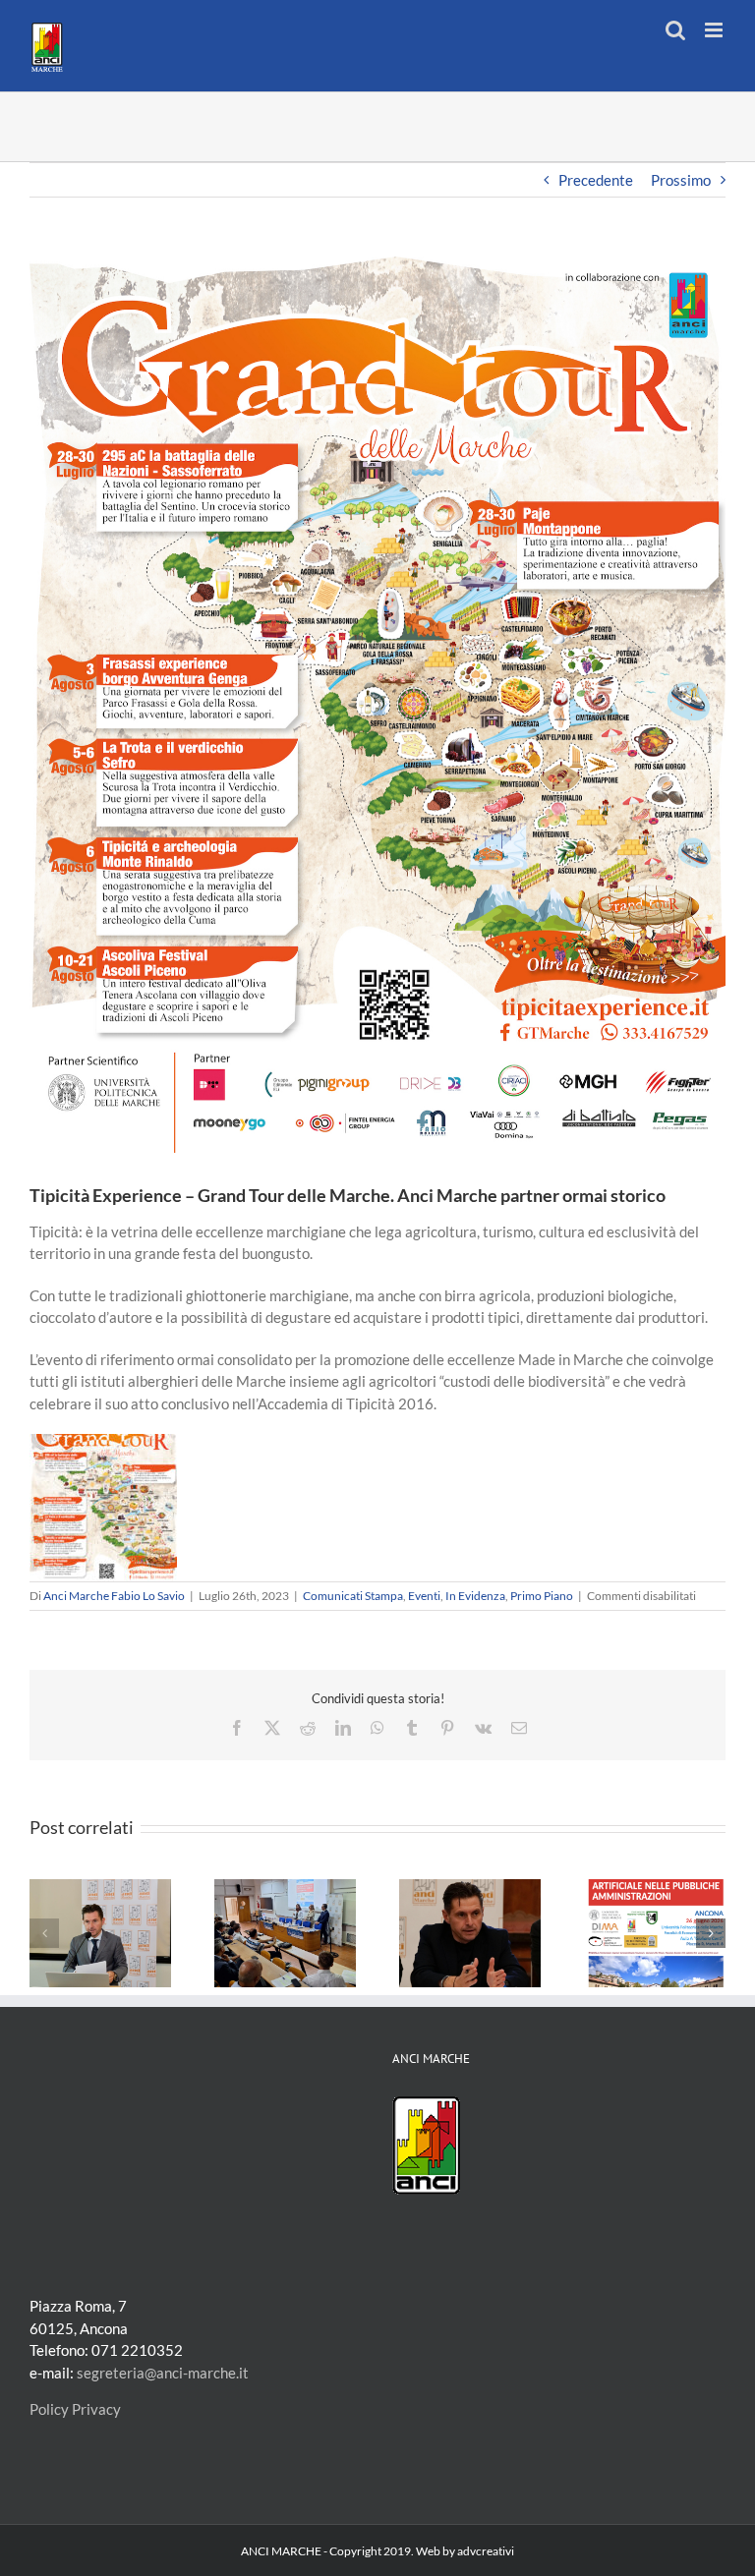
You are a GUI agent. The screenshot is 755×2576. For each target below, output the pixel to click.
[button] (44, 1933)
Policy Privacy (75, 2409)
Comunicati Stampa (353, 1596)
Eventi (424, 1596)
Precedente (596, 180)
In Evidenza (475, 1596)
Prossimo (681, 180)
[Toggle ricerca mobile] (675, 30)
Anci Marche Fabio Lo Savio (114, 1596)
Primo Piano (542, 1596)
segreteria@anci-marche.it (163, 2373)
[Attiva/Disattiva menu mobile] (715, 30)
